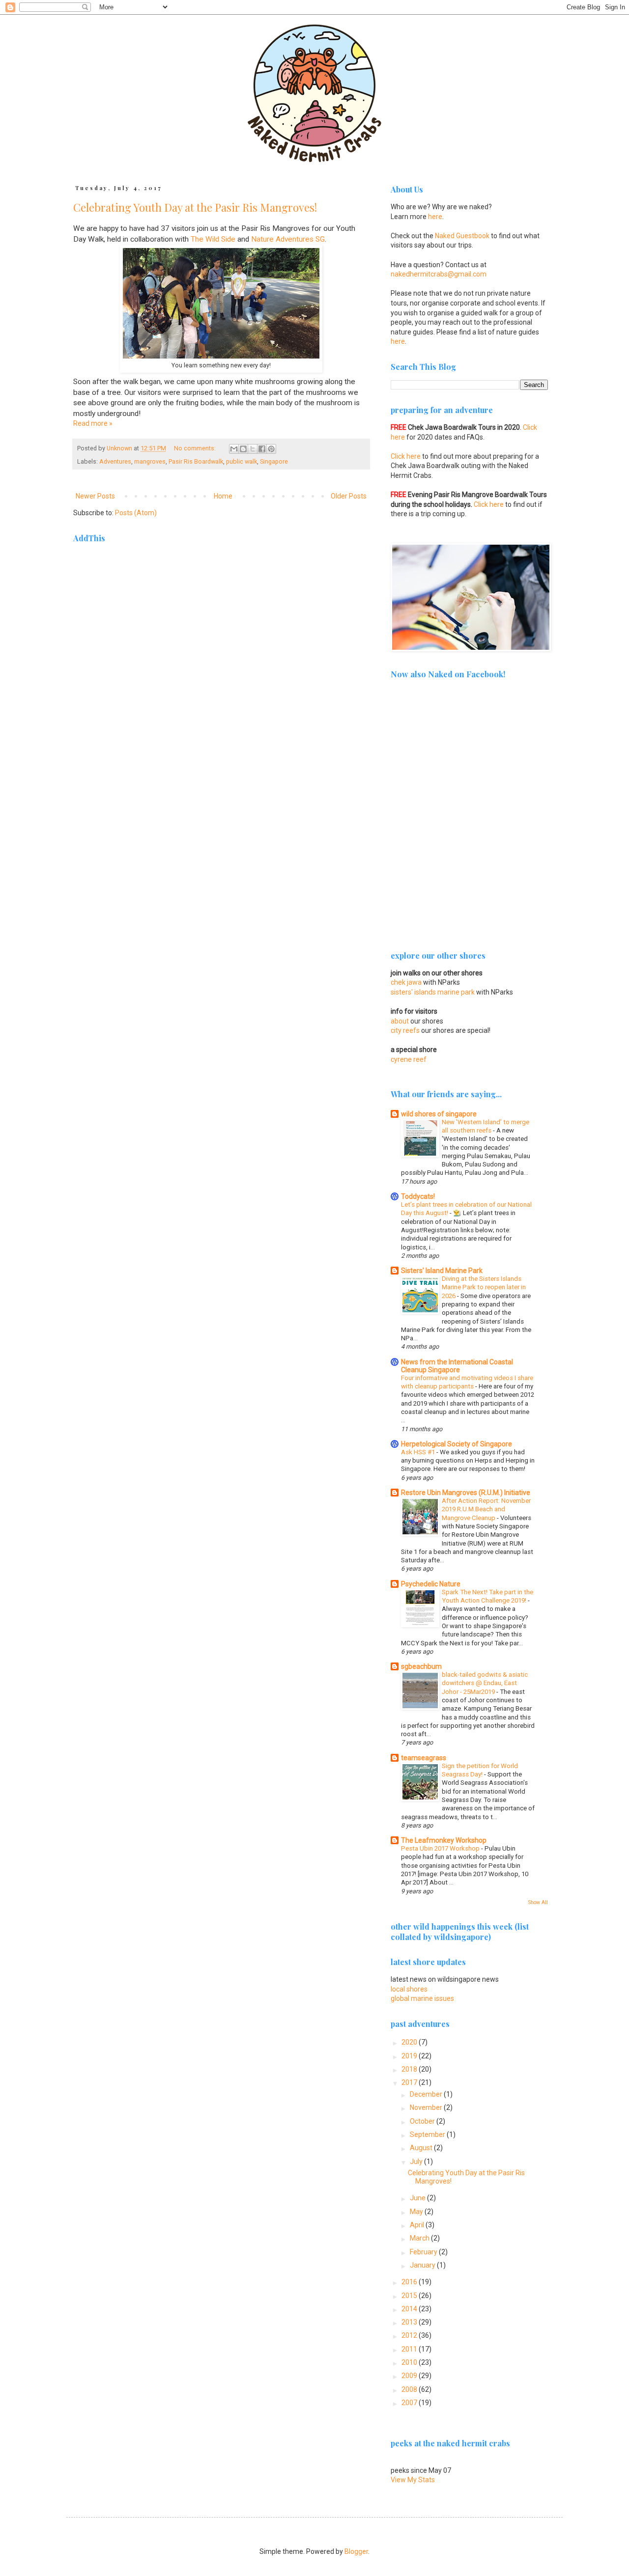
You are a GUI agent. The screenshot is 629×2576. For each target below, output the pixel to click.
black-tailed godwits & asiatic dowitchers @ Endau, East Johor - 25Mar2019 (485, 1683)
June (418, 2198)
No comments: (196, 448)
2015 (410, 2296)
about (400, 1021)
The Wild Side (213, 239)
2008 (410, 2389)
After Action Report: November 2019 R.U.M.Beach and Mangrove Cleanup (486, 1509)
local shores (409, 1989)
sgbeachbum (421, 1666)
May (417, 2212)
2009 (410, 2376)
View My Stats (413, 2480)
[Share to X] (253, 449)
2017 (410, 2082)
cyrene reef (409, 1059)
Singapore (274, 461)
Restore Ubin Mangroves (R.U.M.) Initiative (466, 1493)
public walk (242, 461)
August (422, 2148)
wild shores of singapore (439, 1114)
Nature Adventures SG (288, 239)
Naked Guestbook (462, 236)
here (435, 217)
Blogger (356, 2551)
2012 (410, 2335)
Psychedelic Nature (431, 1584)
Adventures (115, 461)
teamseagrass (424, 1758)
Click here (406, 456)
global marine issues (422, 1998)
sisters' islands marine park (433, 992)
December (427, 2094)
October (423, 2121)
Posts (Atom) (136, 513)
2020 (410, 2042)
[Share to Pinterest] (271, 449)
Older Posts (349, 496)
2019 (410, 2056)
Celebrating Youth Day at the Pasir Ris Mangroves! (195, 207)
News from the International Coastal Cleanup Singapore (457, 1366)
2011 (410, 2349)
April (418, 2225)
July (417, 2161)
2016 (410, 2282)
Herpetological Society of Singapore (457, 1444)
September (428, 2134)
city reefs (405, 1030)
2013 (410, 2322)
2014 (410, 2309)
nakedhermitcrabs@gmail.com (439, 274)
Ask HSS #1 (419, 1452)
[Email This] (234, 449)
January (423, 2265)
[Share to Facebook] (262, 449)
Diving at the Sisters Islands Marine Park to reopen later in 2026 (484, 1287)
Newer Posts (95, 496)
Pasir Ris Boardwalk (196, 461)
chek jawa (406, 982)
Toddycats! (418, 1196)
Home (223, 496)
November (427, 2107)
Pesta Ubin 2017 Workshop (441, 1848)
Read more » (93, 423)
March (420, 2238)
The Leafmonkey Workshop (444, 1840)
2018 (410, 2069)
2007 (410, 2403)
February (424, 2252)
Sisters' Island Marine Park (442, 1271)
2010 (410, 2362)
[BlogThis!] (243, 449)
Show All (538, 1902)
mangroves (150, 461)
